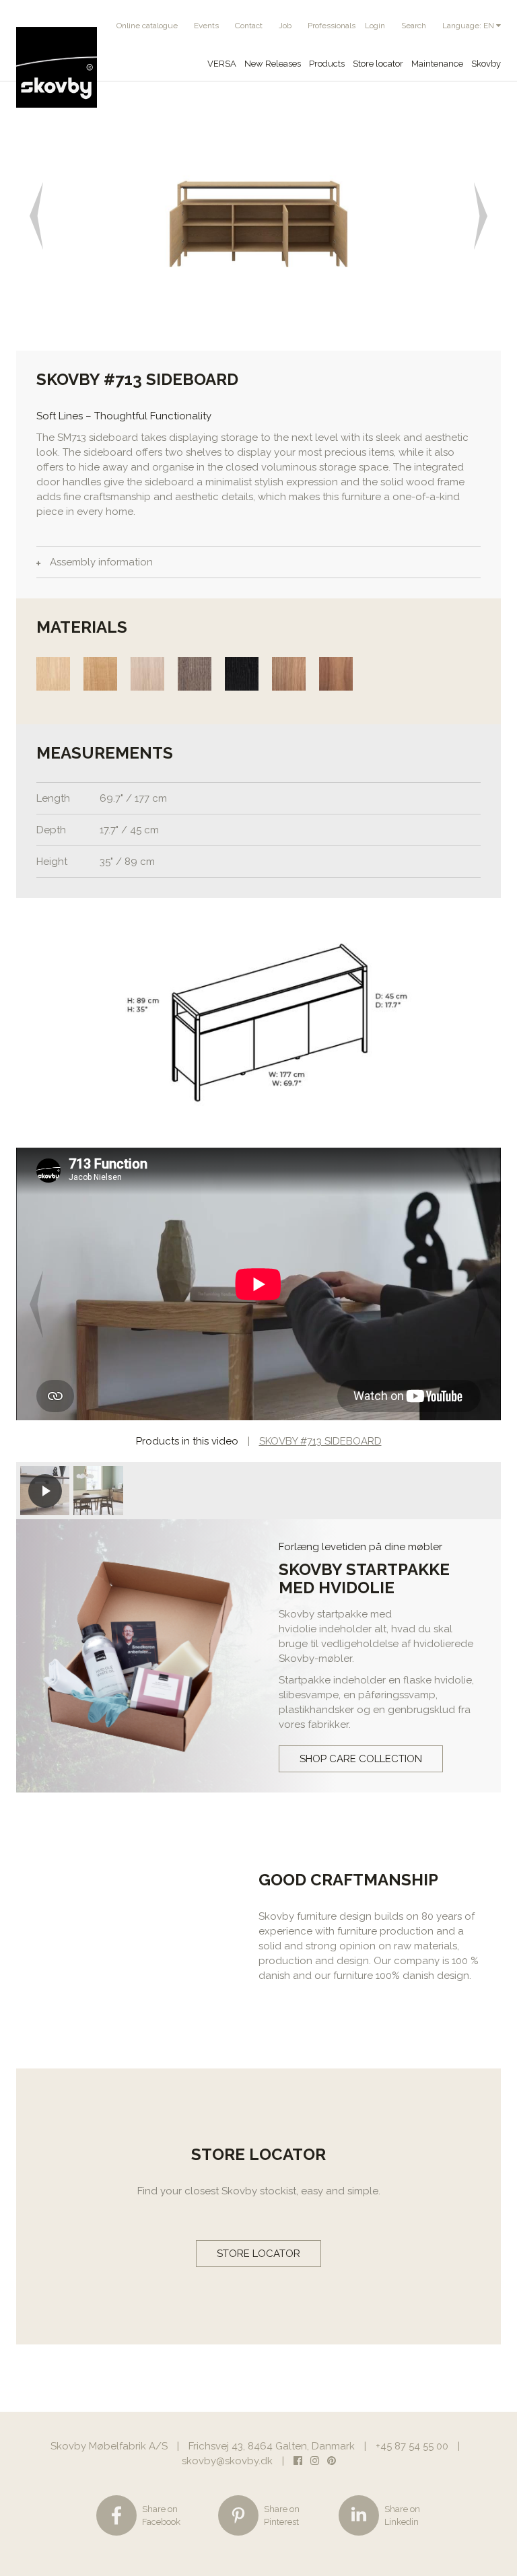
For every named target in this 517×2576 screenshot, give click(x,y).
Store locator (378, 64)
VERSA (222, 64)
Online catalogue (147, 26)
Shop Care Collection (361, 1759)
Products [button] (327, 64)
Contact (249, 26)
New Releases (273, 64)
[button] (40, 216)
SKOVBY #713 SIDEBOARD (320, 1441)
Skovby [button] (486, 64)
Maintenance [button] (437, 64)
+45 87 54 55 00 (412, 2446)
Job (285, 26)
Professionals (332, 26)
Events (206, 26)
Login (375, 26)
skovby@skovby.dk (227, 2461)
